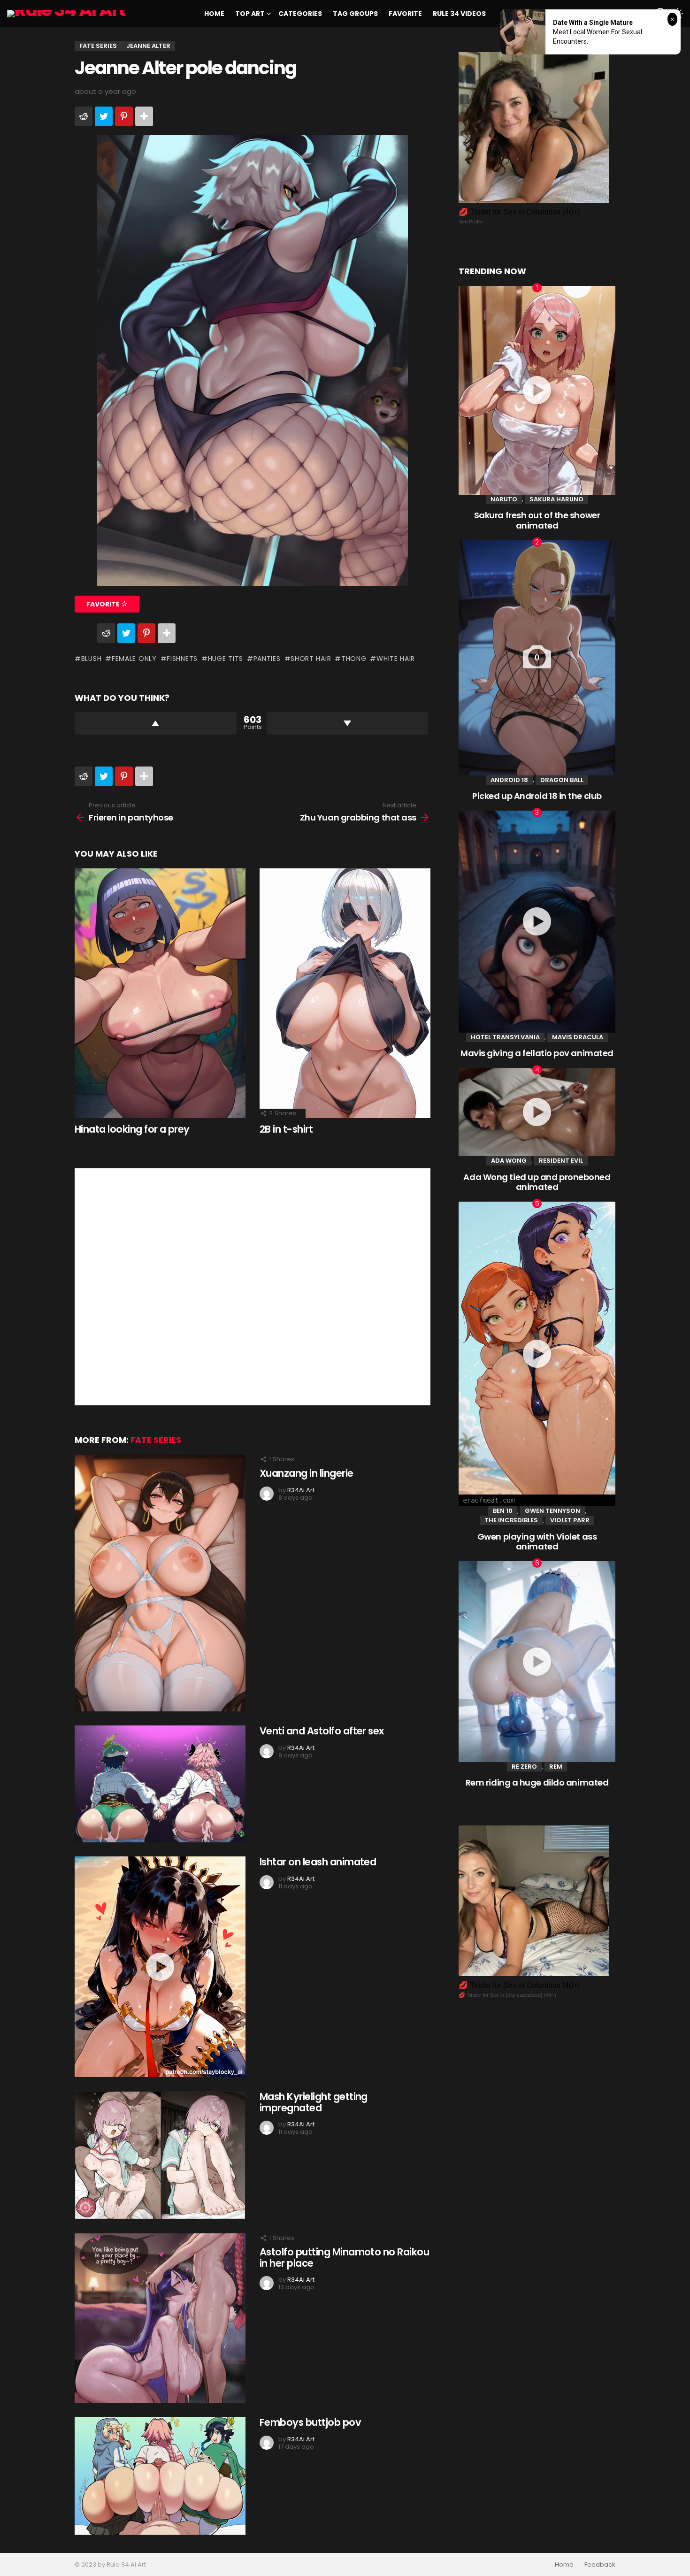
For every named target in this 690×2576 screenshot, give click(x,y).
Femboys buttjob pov (310, 2422)
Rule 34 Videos (459, 14)
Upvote (156, 723)
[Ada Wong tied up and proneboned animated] (537, 1112)
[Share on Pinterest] (124, 116)
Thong (354, 659)
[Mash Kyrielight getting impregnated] (160, 2155)
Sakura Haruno (556, 499)
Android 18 (509, 780)
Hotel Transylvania (505, 1037)
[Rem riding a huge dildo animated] (537, 1662)
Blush (91, 659)
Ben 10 (503, 1511)
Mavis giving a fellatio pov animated (537, 1053)
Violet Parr (570, 1520)
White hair (396, 659)
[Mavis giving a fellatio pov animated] (537, 922)
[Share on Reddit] (84, 116)
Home (214, 14)
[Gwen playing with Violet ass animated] (537, 1354)
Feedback (600, 2565)
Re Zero (524, 1767)
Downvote (348, 723)
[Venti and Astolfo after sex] (160, 1784)
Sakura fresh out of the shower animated (537, 520)
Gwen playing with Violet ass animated (537, 1542)
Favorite (405, 14)
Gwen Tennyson (552, 1511)
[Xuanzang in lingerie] (160, 1583)
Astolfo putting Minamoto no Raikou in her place (344, 2258)
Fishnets (182, 659)
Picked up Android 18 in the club (537, 796)
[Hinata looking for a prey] (160, 993)
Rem (556, 1767)
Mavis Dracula (578, 1037)
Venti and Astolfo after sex (322, 1731)
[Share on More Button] (144, 116)
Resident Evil (561, 1161)
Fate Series (156, 1440)
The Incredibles (511, 1520)
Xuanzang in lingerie (307, 1473)
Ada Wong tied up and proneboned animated (537, 1182)
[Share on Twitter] (104, 116)
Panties (267, 659)
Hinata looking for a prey (132, 1129)
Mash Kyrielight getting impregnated (314, 2102)
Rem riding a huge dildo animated (537, 1782)
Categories (300, 14)
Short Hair (311, 659)
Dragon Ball (562, 780)
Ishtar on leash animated (318, 1862)
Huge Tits (226, 659)
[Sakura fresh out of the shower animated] (537, 390)
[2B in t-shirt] (345, 993)
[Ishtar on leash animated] (160, 1967)
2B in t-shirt (286, 1129)
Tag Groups (355, 14)
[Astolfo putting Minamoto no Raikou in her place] (160, 2318)
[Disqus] (253, 1286)
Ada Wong (509, 1161)
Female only (134, 659)
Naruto (504, 499)
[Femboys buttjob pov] (160, 2476)
